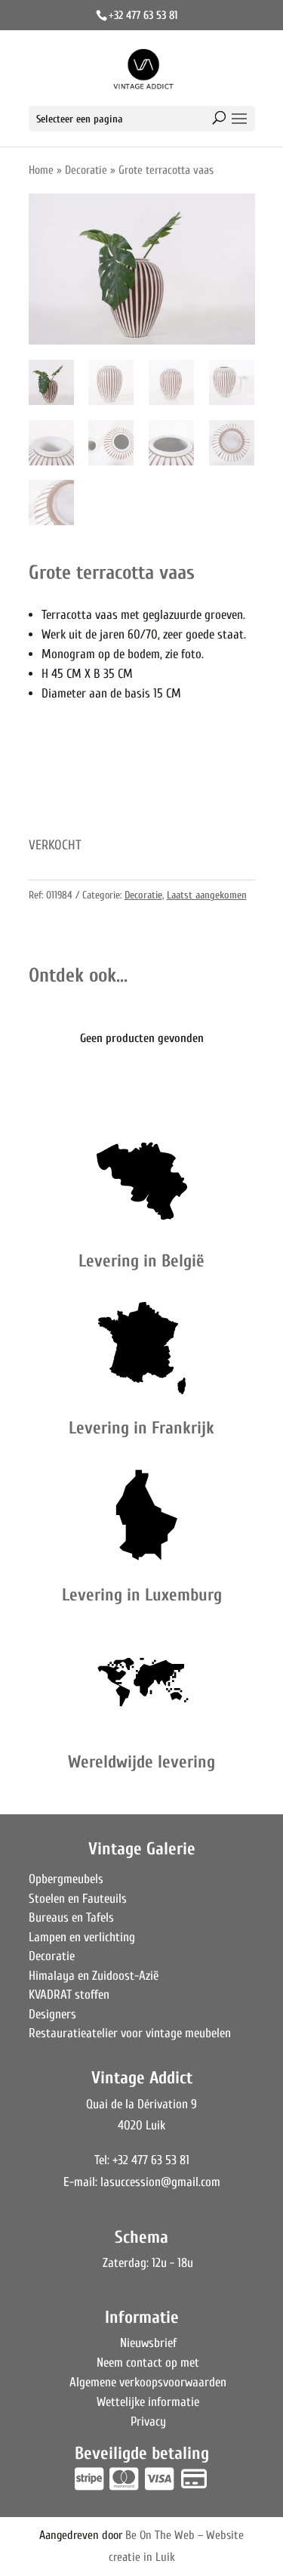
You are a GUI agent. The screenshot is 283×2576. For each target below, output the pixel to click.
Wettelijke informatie (148, 2402)
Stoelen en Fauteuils (78, 1899)
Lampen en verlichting (82, 1937)
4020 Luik (141, 2125)
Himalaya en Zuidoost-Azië (94, 1976)
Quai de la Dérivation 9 (141, 2104)
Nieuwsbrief (148, 2343)
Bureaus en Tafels (71, 1917)
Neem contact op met (148, 2363)
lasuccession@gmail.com (160, 2182)
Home (41, 170)
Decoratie (86, 170)
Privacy (148, 2421)
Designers (52, 2014)
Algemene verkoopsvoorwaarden (148, 2382)
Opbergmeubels (66, 1879)
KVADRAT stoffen (69, 1995)
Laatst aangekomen (207, 895)
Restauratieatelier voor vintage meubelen (130, 2033)
